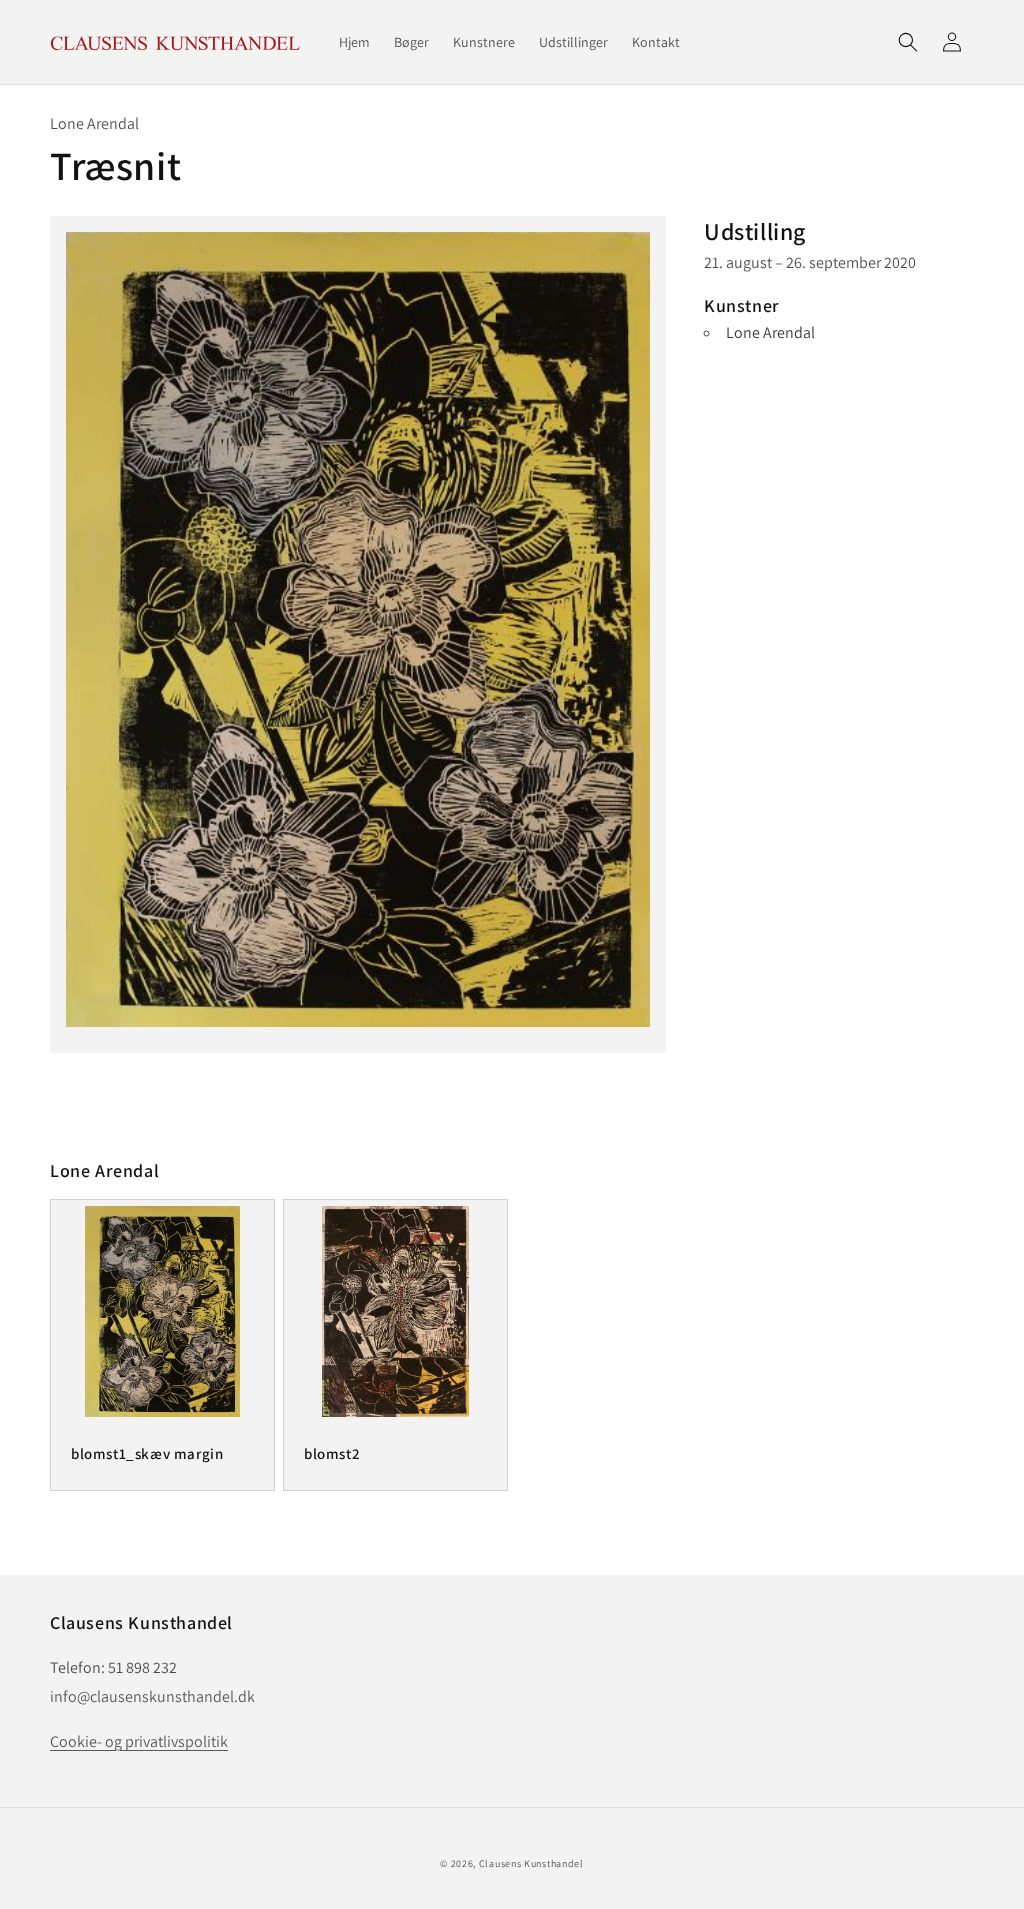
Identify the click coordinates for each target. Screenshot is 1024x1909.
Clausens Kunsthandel (531, 1863)
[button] (908, 42)
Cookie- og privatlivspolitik (139, 1741)
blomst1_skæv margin (147, 1453)
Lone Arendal (770, 332)
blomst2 (332, 1453)
